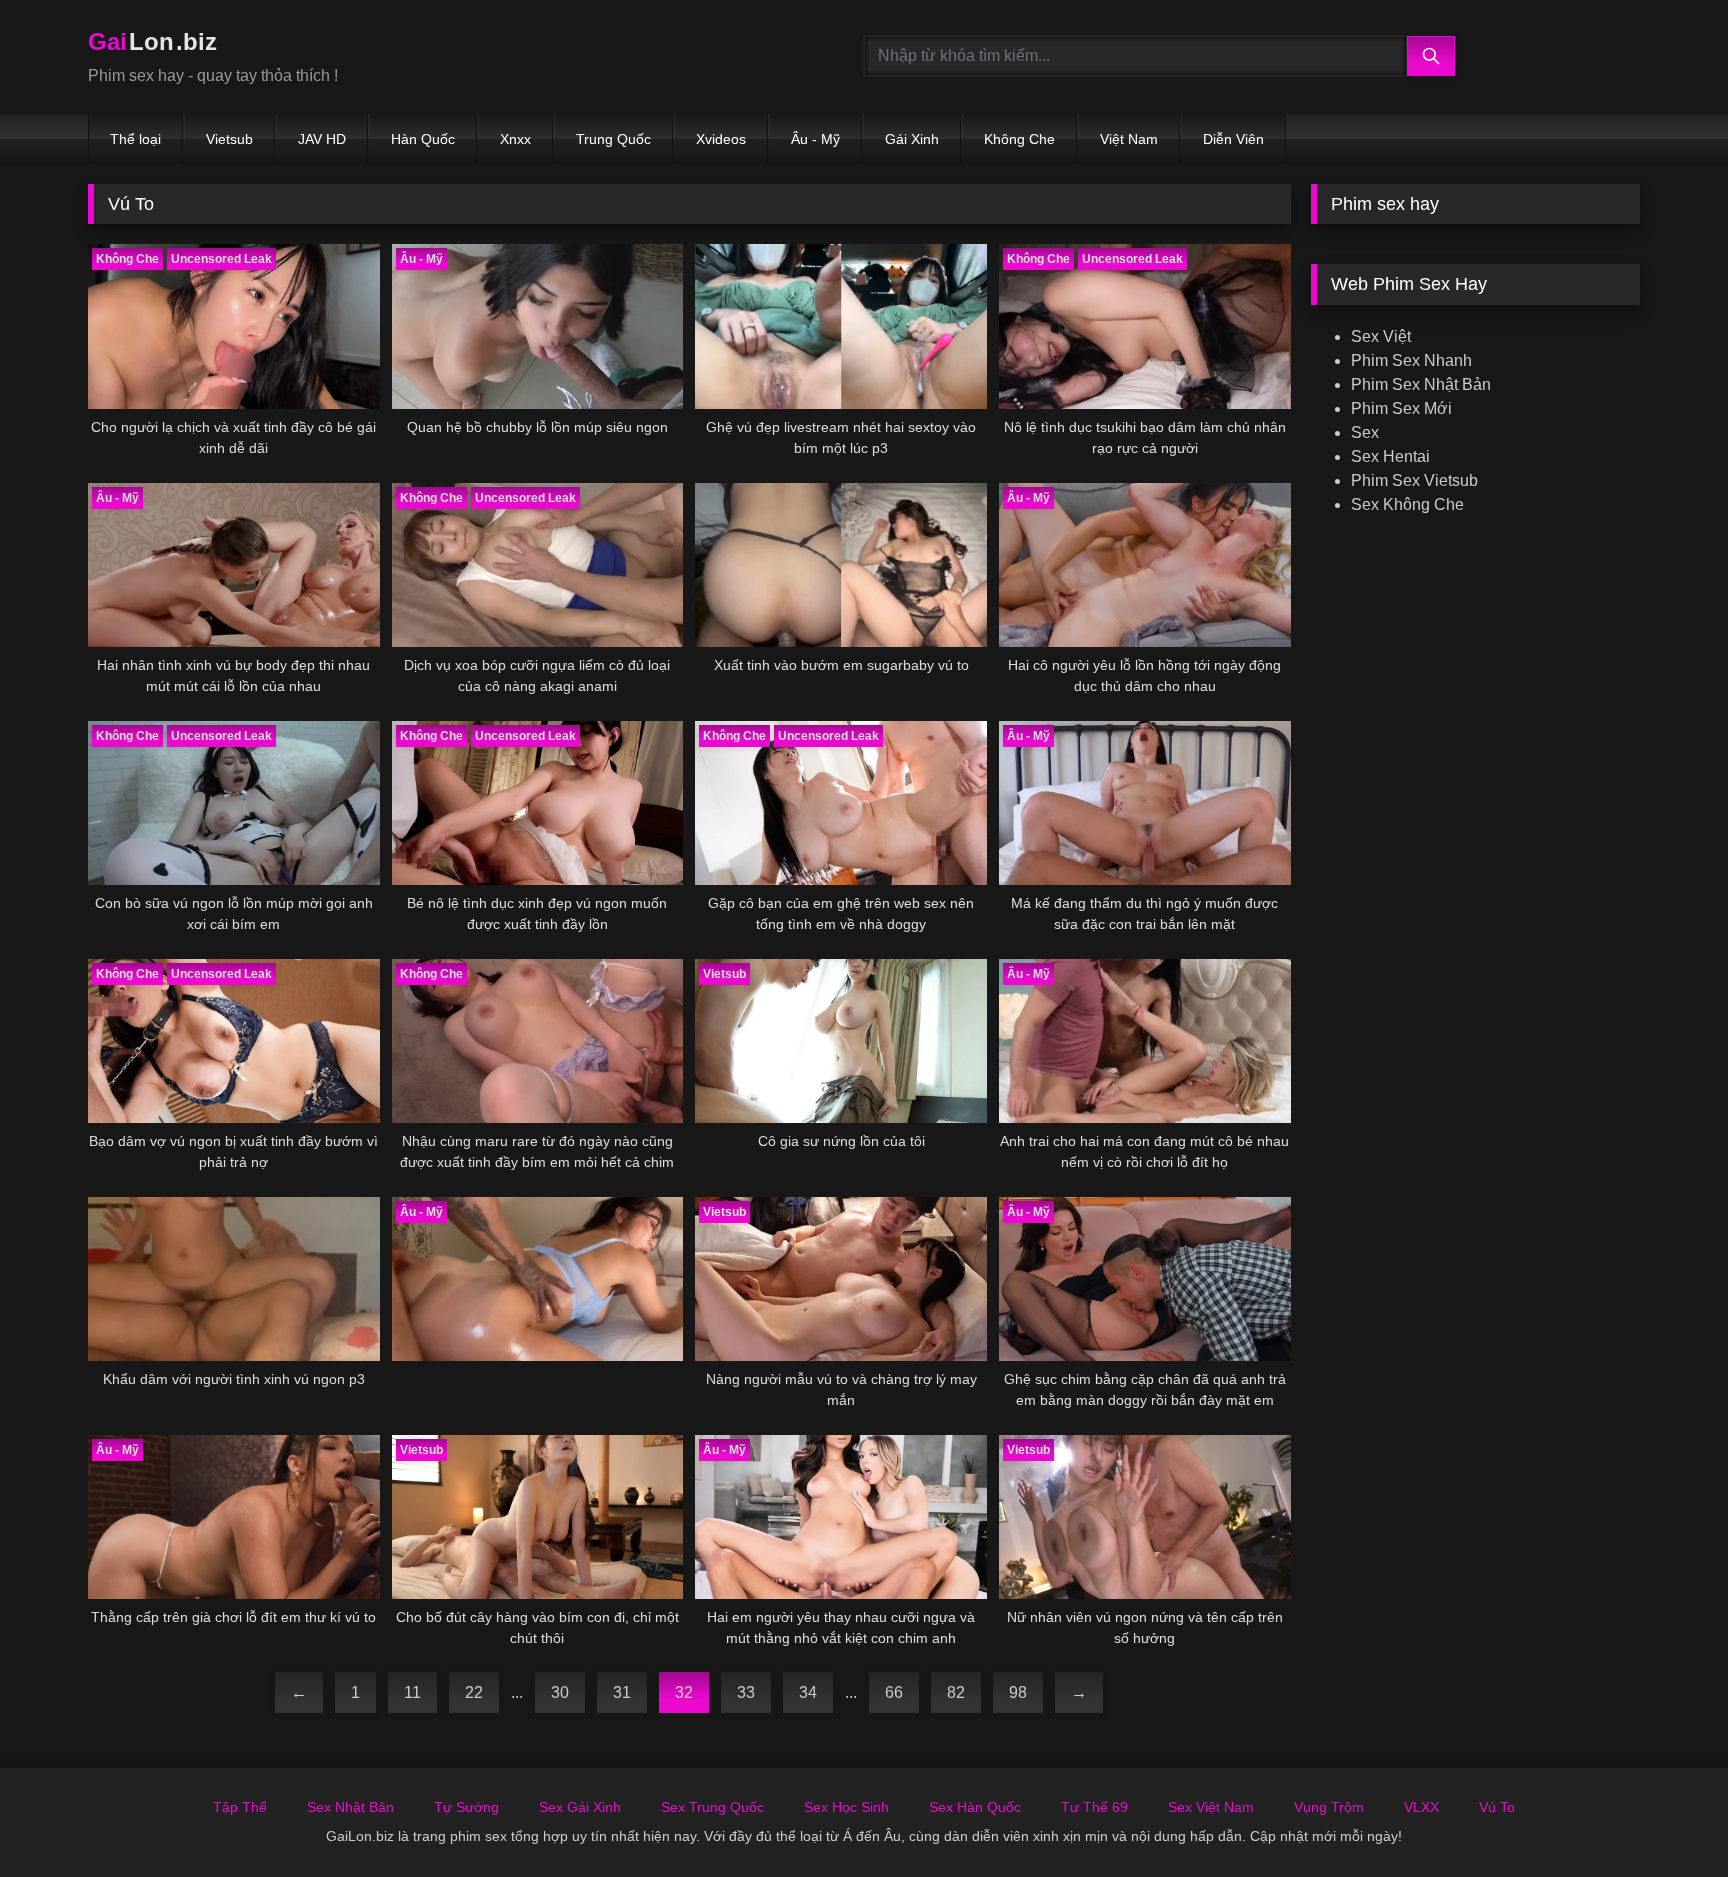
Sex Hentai (1390, 456)
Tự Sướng (466, 1807)
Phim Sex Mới (1401, 408)
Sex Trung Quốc (712, 1807)
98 (1018, 1692)
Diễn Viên (1233, 139)
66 (894, 1692)
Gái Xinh (912, 139)
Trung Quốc (613, 139)
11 (412, 1692)
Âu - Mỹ (815, 139)
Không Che (1019, 139)
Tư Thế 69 (1094, 1807)
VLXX (1421, 1807)
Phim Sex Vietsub (1414, 480)
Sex (1365, 432)
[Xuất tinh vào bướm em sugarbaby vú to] (841, 565)
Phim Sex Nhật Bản (1421, 384)
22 (474, 1692)
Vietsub (229, 139)
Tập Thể (240, 1807)
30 (560, 1692)
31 (622, 1692)
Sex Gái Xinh (580, 1807)
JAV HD (322, 139)
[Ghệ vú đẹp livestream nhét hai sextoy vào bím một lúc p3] (841, 326)
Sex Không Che (1407, 504)
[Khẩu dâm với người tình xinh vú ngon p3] (234, 1279)
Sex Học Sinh (846, 1807)
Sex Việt (1381, 336)
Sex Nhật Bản (350, 1807)
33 (746, 1692)
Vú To (1497, 1807)
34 (808, 1692)
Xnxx (515, 139)
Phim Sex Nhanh (1411, 360)
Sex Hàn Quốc (975, 1807)
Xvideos (721, 139)
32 (684, 1692)
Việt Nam (1129, 139)
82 (956, 1692)
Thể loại (135, 139)
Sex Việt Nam (1211, 1807)
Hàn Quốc (423, 139)
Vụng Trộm (1329, 1807)
